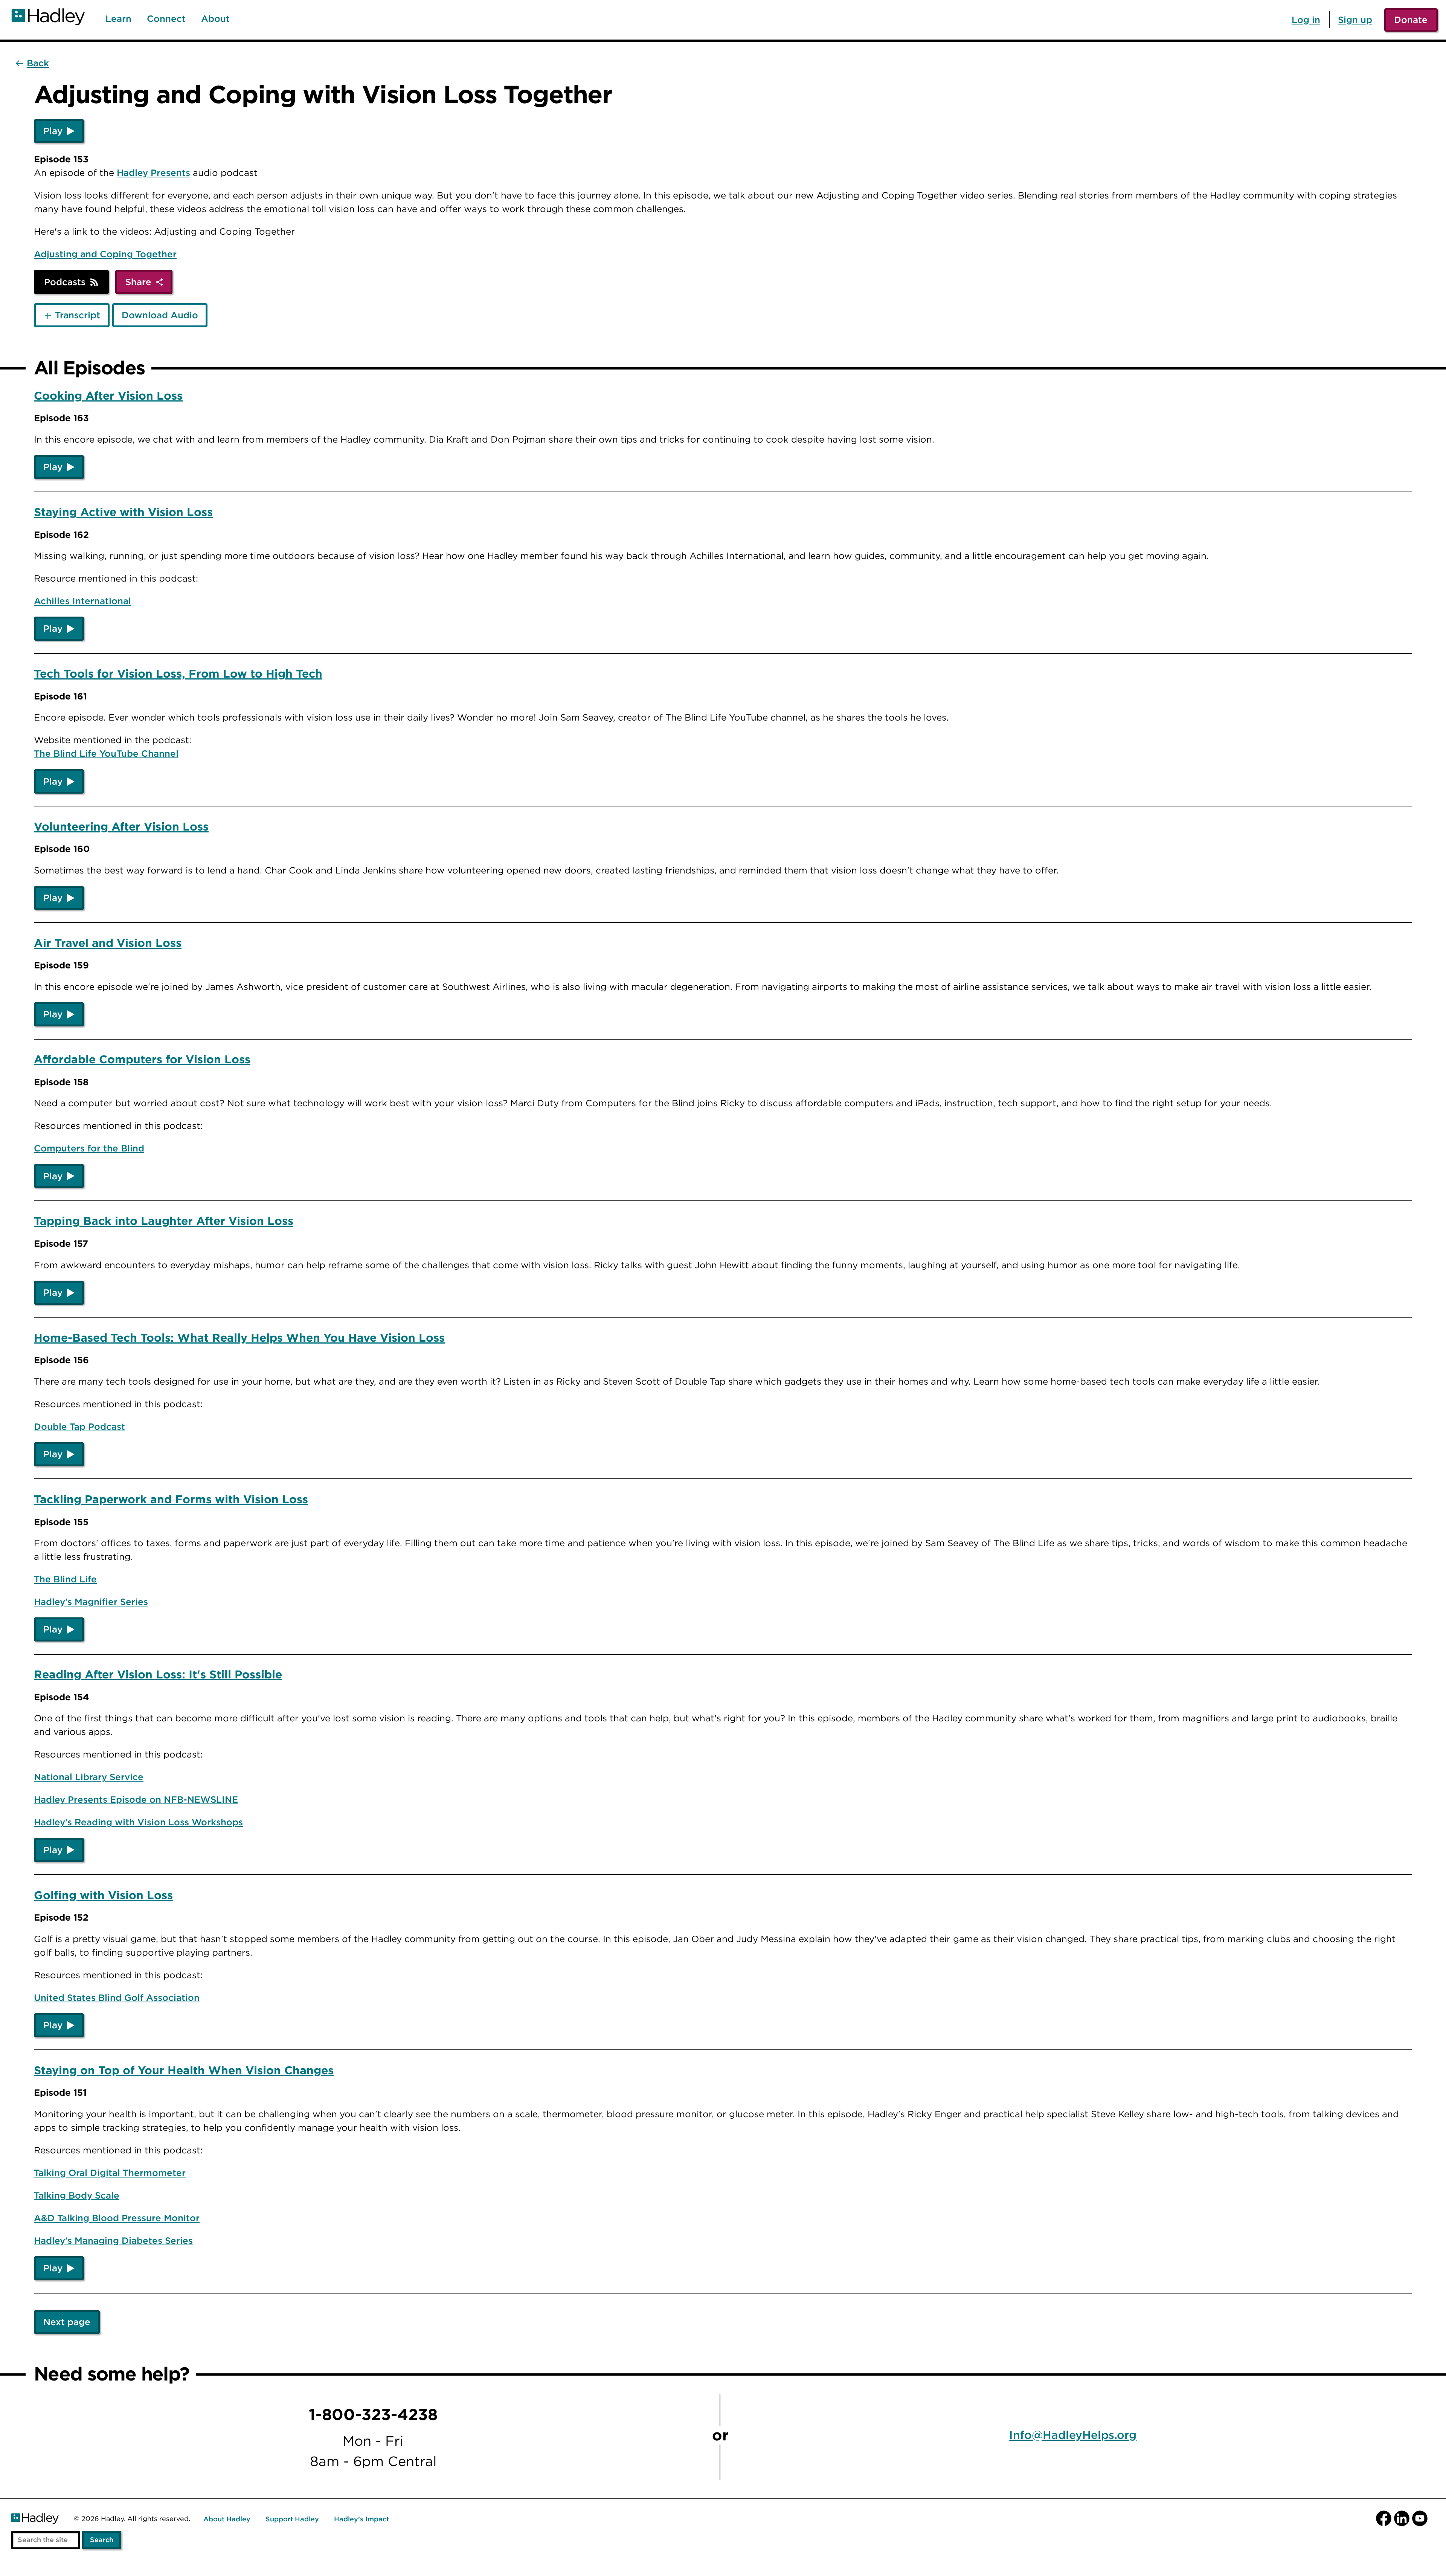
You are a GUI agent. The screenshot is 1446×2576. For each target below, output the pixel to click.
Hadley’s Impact (361, 2519)
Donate (1411, 20)
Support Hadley (292, 2519)
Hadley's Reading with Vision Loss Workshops (138, 1822)
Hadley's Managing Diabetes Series (113, 2240)
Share (138, 282)
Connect (166, 19)
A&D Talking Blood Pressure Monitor (117, 2218)
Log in (1306, 20)
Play (53, 131)
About (215, 19)
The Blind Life (65, 1579)
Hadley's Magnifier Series (91, 1602)
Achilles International (82, 601)
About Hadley (227, 2519)
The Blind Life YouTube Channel (106, 753)
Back (38, 63)
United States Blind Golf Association (117, 1997)
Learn (118, 19)
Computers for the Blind (89, 1148)
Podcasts (65, 282)
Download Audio (160, 315)
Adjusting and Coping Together (105, 254)
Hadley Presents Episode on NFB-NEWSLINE (136, 1799)
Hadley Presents (153, 173)
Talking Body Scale (77, 2195)
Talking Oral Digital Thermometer (110, 2173)
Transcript (78, 315)
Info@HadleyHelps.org (1073, 2435)
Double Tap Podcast (79, 1426)
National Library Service (89, 1777)
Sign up (1355, 20)
